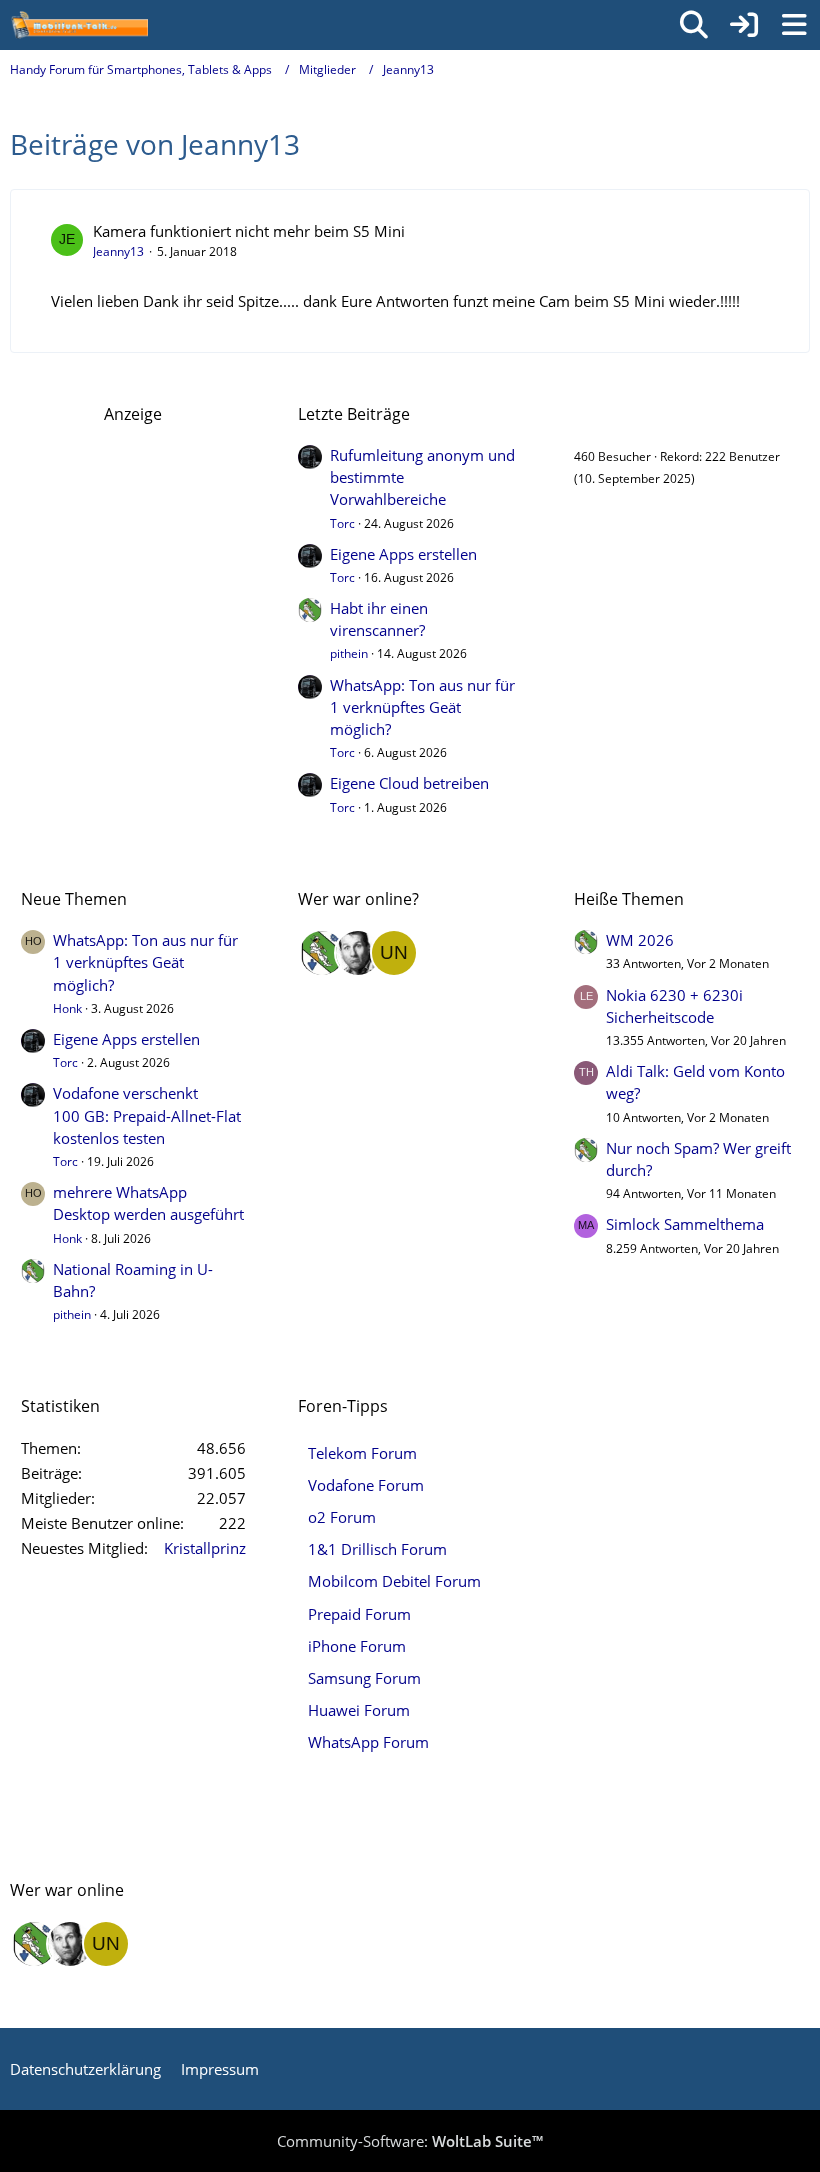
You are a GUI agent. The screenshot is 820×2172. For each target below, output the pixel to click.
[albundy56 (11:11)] (358, 953)
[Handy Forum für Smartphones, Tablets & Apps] (79, 25)
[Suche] (694, 25)
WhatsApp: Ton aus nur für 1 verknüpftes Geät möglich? (422, 707)
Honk (67, 1008)
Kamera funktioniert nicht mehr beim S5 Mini (249, 231)
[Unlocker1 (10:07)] (394, 953)
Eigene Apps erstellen (403, 554)
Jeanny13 (118, 251)
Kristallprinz (205, 1548)
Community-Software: (410, 2141)
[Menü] (794, 25)
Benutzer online (633, 414)
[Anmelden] (744, 25)
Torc (342, 523)
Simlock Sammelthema (685, 1224)
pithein (349, 653)
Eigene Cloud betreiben (409, 783)
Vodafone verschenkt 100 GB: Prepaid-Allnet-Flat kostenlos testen (147, 1115)
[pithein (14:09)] (322, 953)
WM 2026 (640, 940)
